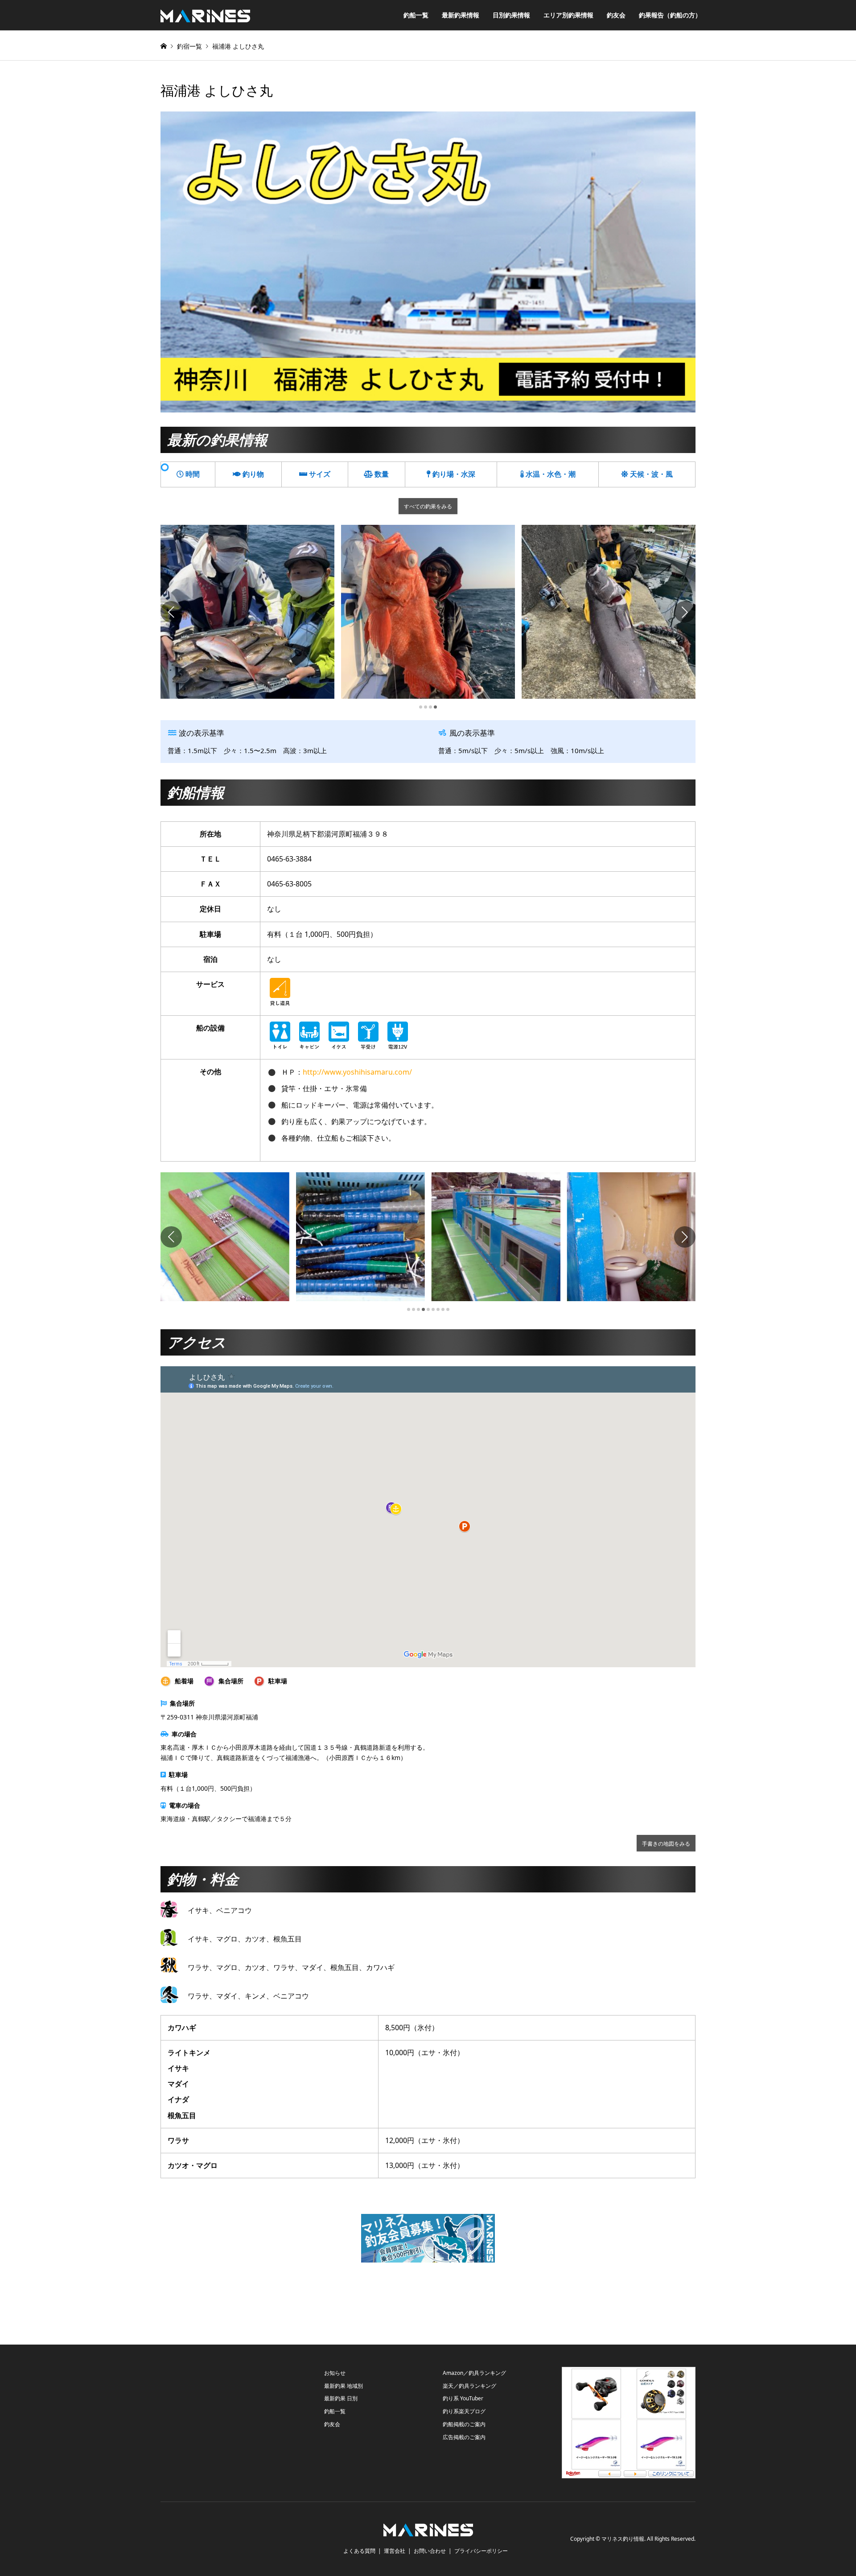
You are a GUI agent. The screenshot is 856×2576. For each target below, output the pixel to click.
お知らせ (335, 2373)
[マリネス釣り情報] (205, 15)
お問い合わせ (430, 2551)
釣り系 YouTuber (463, 2398)
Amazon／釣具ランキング (474, 2373)
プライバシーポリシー (481, 2551)
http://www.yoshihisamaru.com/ (357, 1072)
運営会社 (395, 2551)
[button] (171, 612)
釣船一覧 (416, 15)
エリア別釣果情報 (568, 15)
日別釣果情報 (511, 15)
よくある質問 (359, 2551)
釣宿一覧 (189, 46)
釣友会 (616, 15)
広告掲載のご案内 (464, 2437)
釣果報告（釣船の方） (670, 15)
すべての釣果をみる (428, 506)
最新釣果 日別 (341, 2398)
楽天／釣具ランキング (469, 2386)
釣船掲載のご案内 (464, 2424)
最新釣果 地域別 (344, 2386)
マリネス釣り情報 (623, 2539)
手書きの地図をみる (666, 1843)
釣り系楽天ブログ (464, 2411)
